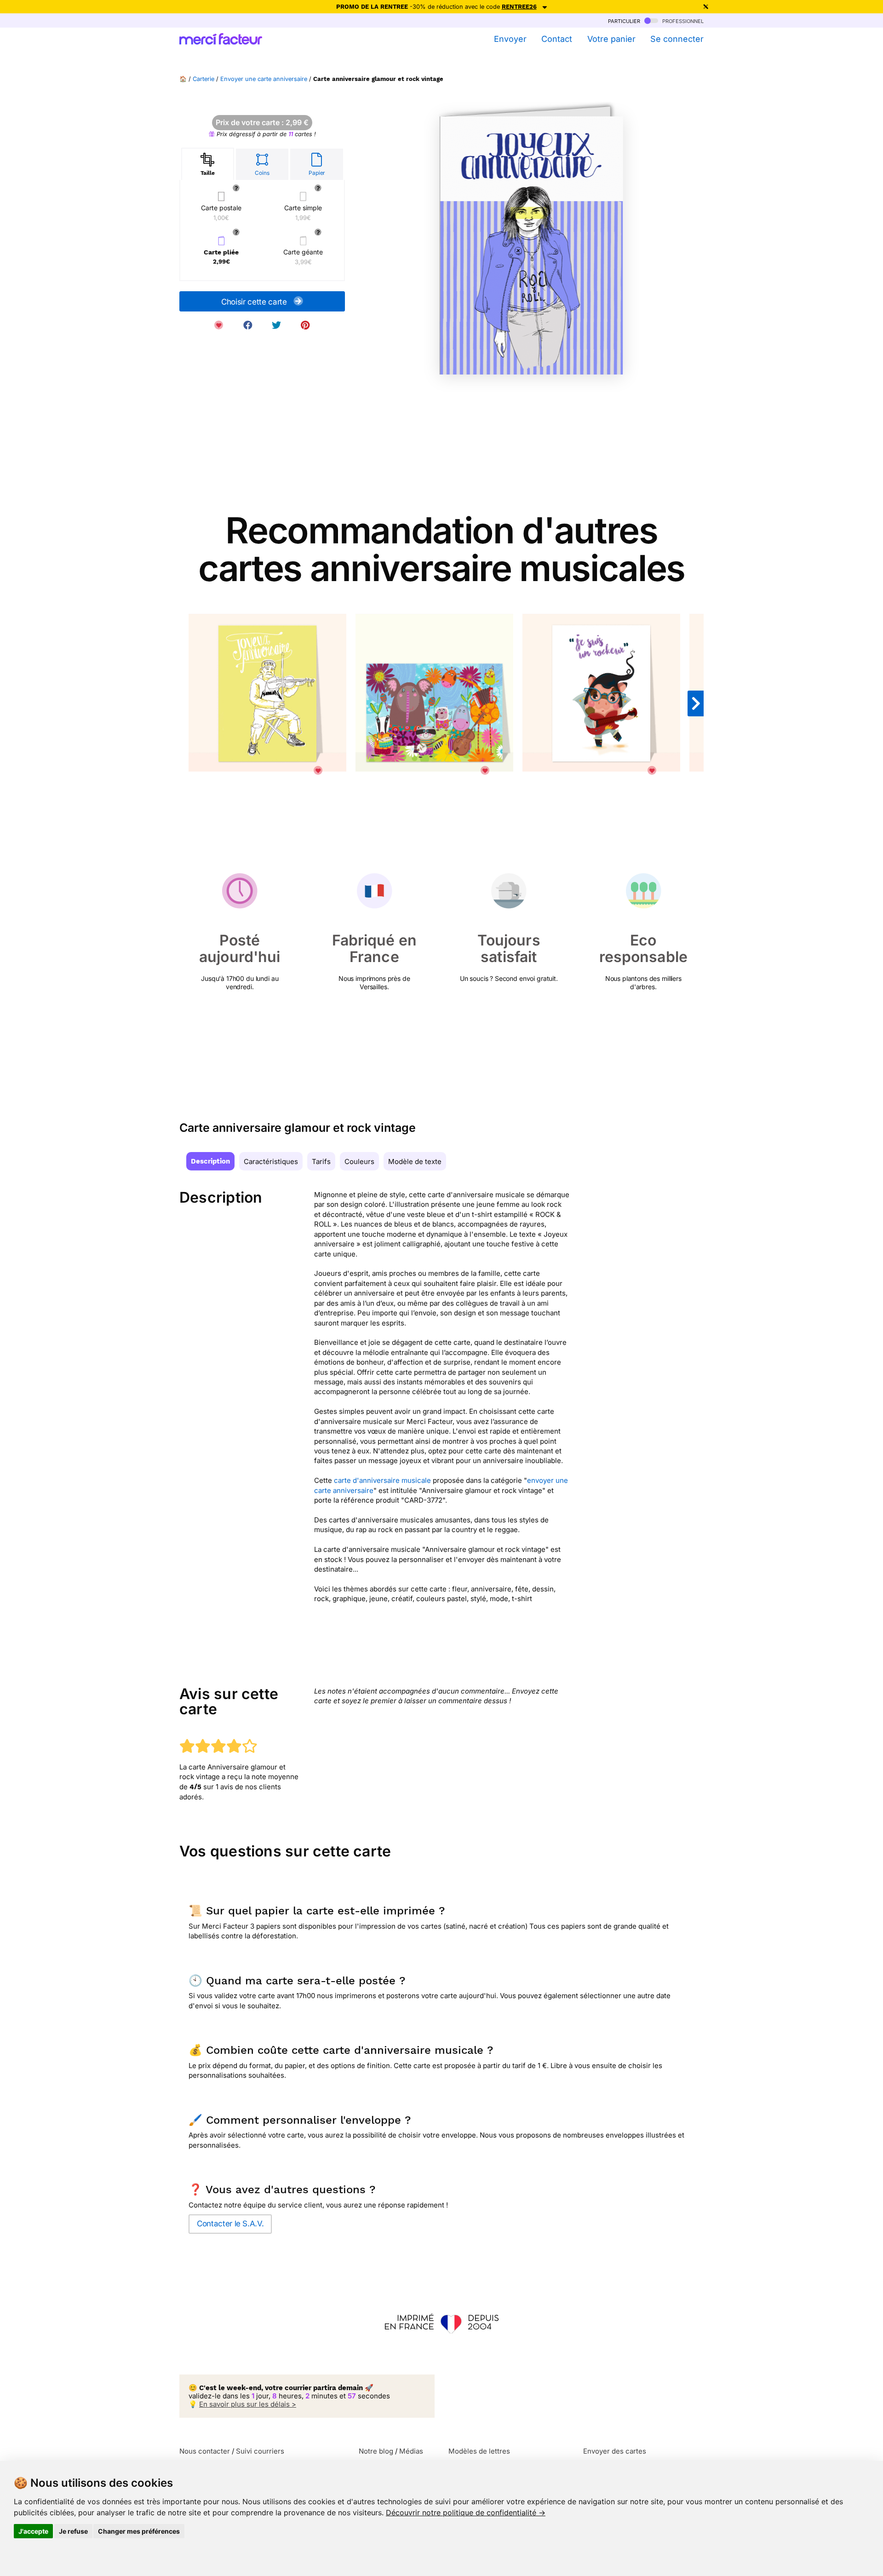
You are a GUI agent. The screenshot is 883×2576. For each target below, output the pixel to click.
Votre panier (611, 39)
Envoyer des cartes (615, 2451)
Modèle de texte (415, 1161)
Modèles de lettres (479, 2451)
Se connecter (677, 39)
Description (210, 1161)
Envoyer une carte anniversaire (264, 79)
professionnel (682, 20)
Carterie (204, 79)
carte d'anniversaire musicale (382, 1480)
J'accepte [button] (33, 2531)
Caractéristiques (271, 1161)
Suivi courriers (260, 2451)
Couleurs (359, 1161)
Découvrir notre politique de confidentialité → (466, 2513)
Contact (557, 39)
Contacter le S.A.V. (230, 2224)
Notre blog (376, 2451)
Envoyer (510, 39)
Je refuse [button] (73, 2531)
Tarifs (321, 1161)
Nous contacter (205, 2451)
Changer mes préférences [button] (139, 2531)
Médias (411, 2451)
